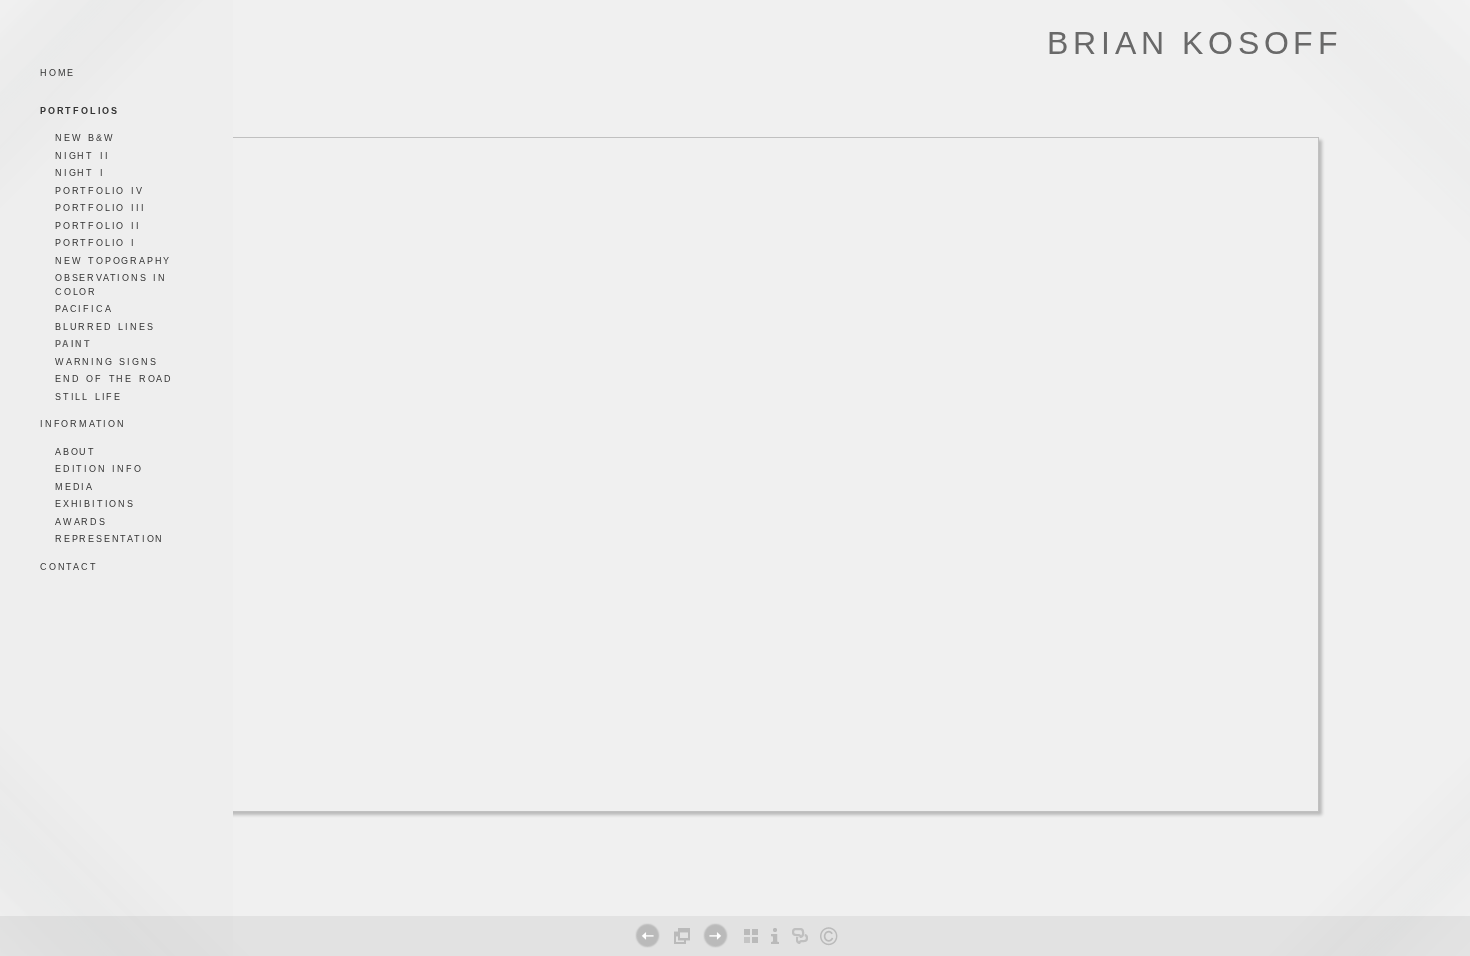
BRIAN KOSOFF (1195, 43)
